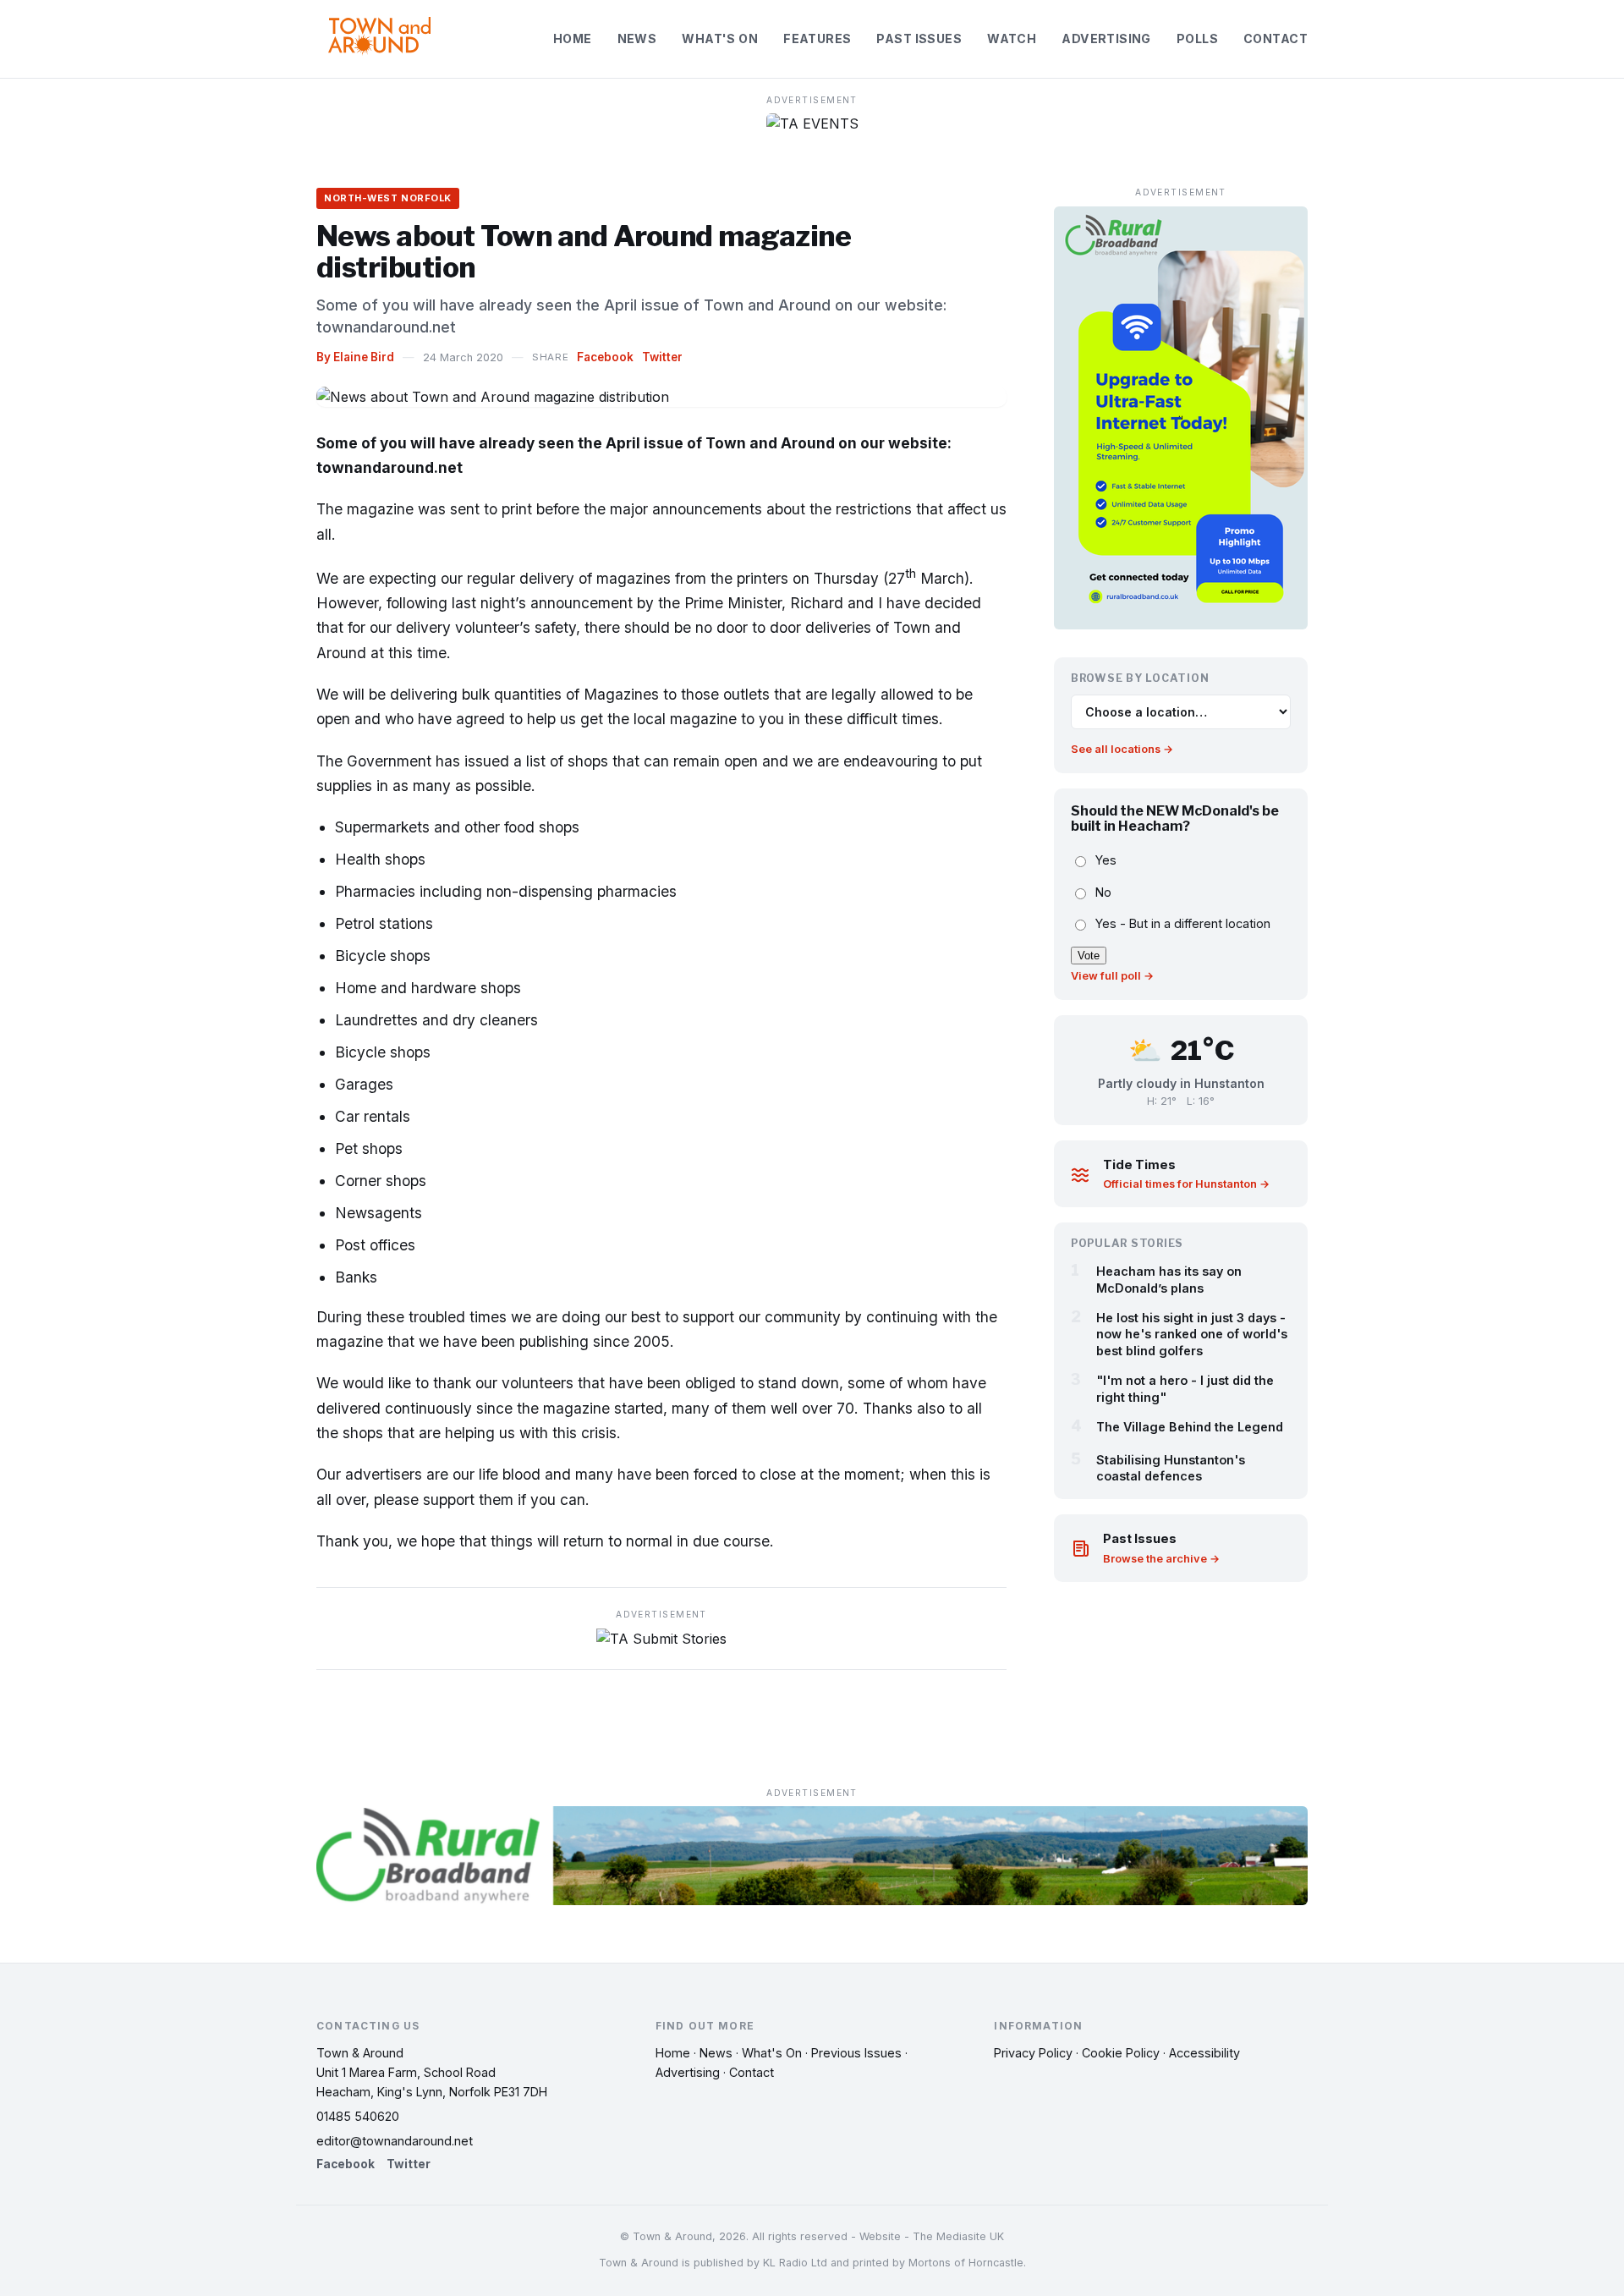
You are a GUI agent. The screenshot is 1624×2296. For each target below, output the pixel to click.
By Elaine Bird (355, 357)
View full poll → (1112, 976)
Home (573, 38)
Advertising (1106, 38)
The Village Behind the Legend (1190, 1427)
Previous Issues (856, 2053)
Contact (1276, 38)
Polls (1197, 38)
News (637, 38)
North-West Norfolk (388, 198)
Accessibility (1204, 2053)
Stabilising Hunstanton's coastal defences (1171, 1468)
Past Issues (919, 38)
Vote (1089, 956)
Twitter (662, 357)
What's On (720, 38)
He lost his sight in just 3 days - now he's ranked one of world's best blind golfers (1192, 1334)
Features (817, 38)
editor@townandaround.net (395, 2141)
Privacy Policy (1033, 2053)
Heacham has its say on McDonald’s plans (1169, 1279)
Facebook (605, 357)
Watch (1012, 38)
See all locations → (1122, 750)
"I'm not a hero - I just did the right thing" (1185, 1389)
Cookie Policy (1121, 2053)
